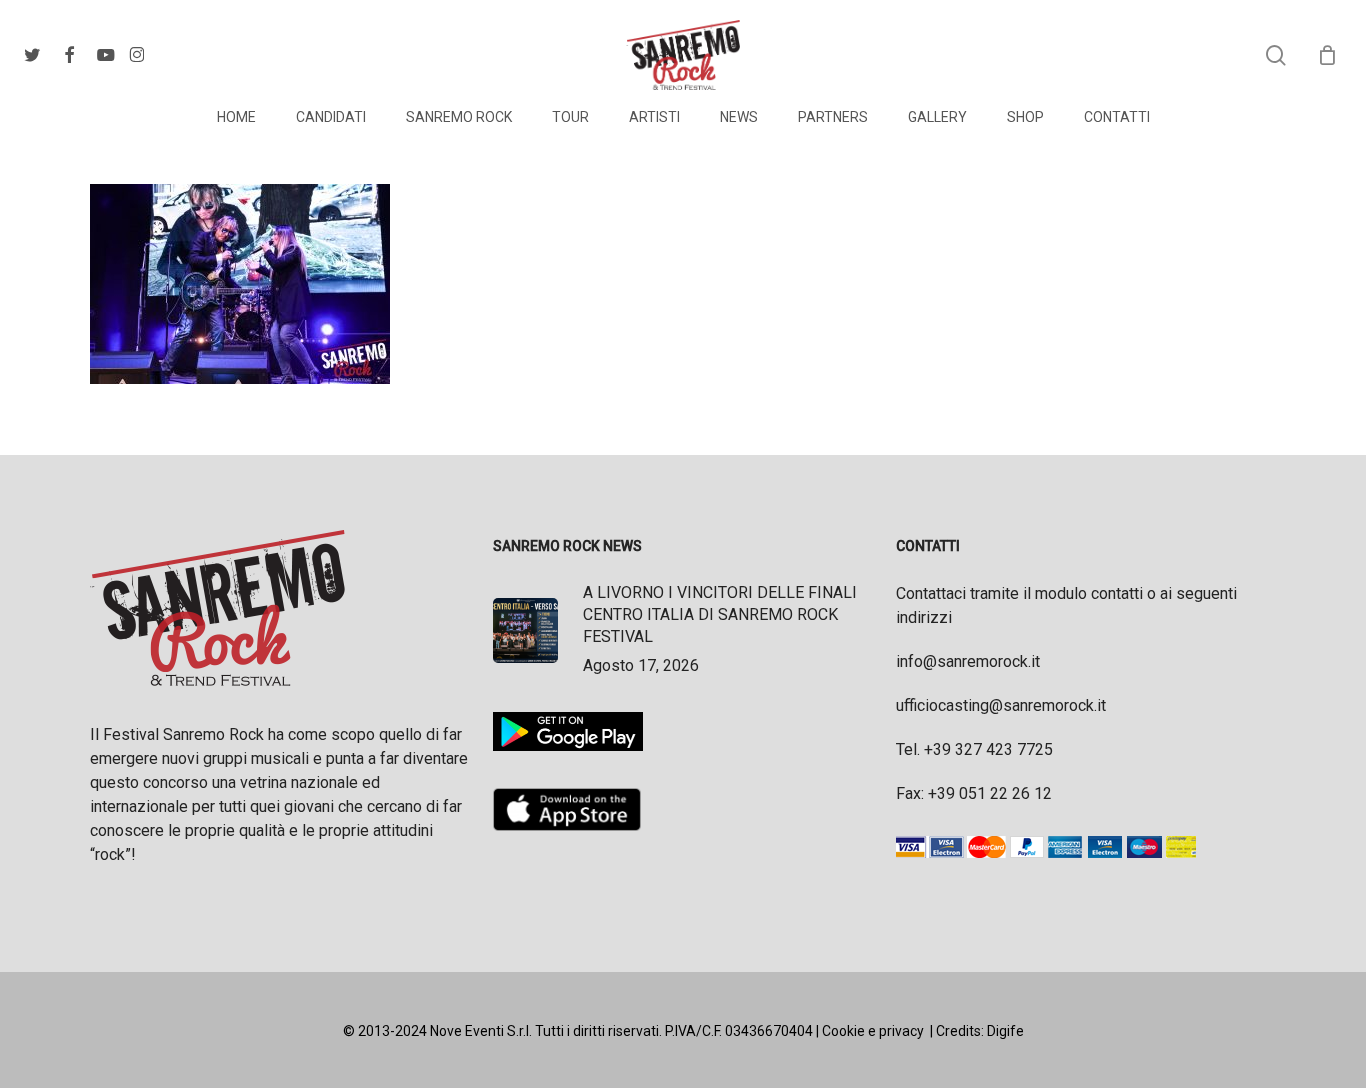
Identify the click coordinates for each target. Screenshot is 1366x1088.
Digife (1005, 1031)
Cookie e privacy (873, 1031)
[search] (1276, 55)
